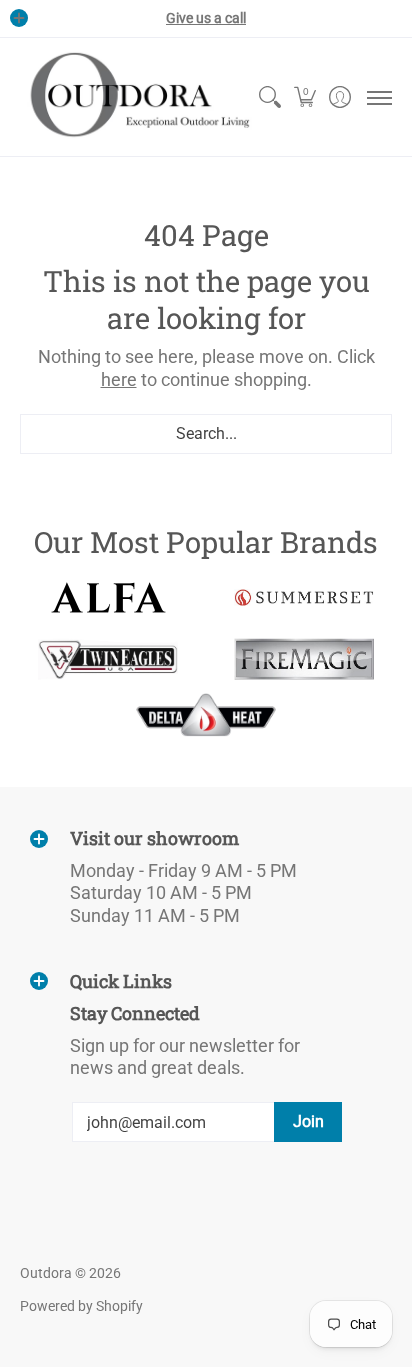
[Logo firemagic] (304, 659)
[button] (304, 97)
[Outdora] (136, 97)
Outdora (46, 1273)
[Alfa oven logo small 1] (108, 597)
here (119, 379)
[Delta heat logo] (206, 715)
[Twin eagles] (108, 659)
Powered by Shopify (81, 1306)
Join (308, 1121)
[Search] (269, 97)
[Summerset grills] (304, 597)
